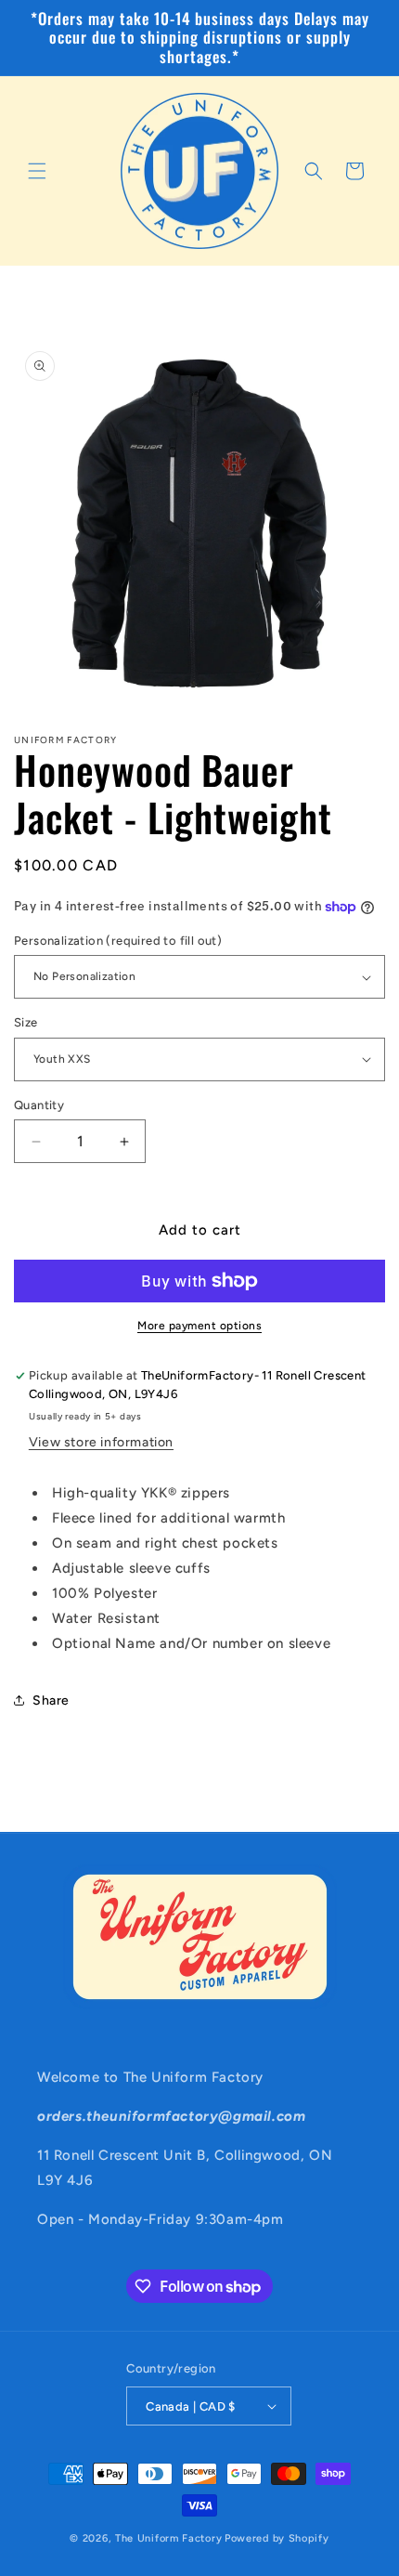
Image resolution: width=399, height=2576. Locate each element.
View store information (101, 1442)
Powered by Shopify (277, 2538)
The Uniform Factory (168, 2538)
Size (26, 1022)
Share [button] (51, 1700)
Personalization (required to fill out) (118, 941)
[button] (37, 171)
